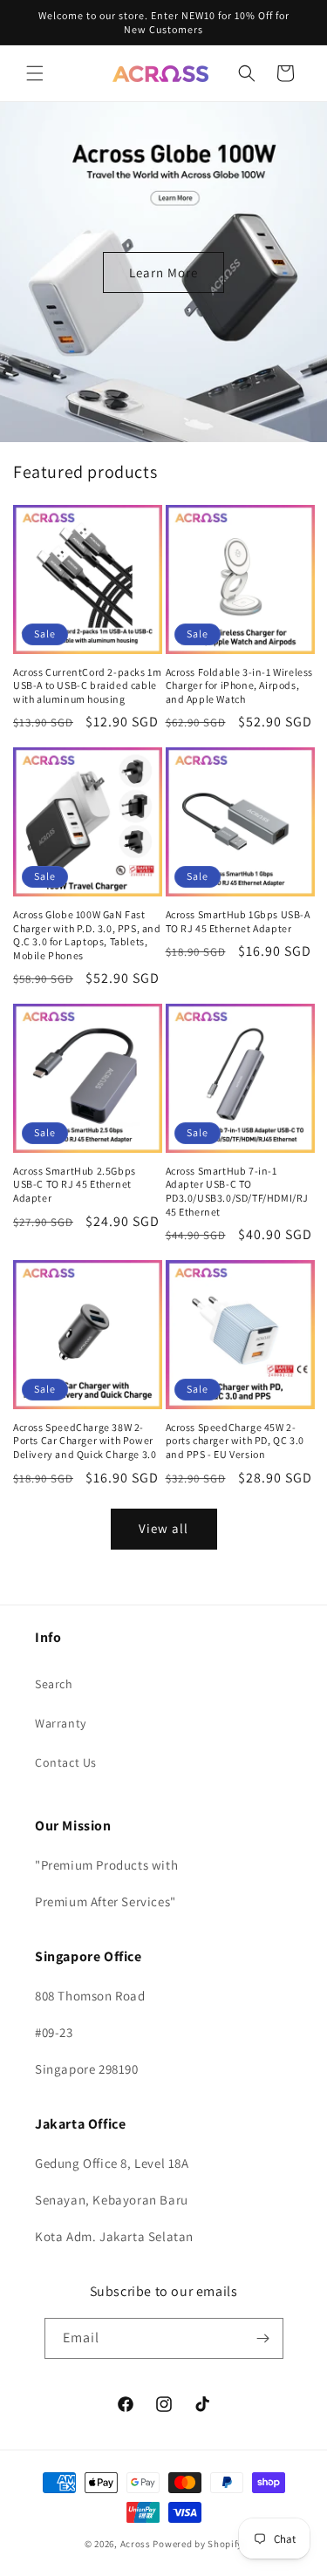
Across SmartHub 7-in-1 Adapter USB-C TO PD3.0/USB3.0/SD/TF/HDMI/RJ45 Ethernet (238, 1191)
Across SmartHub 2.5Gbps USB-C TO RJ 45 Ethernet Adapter (75, 1184)
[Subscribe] (263, 2338)
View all (163, 1528)
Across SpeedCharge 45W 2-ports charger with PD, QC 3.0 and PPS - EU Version (235, 1441)
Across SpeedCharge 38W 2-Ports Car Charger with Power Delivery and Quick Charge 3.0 (85, 1441)
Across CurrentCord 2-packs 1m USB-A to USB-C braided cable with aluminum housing (87, 685)
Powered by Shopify (198, 2544)
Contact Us (66, 1762)
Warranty (61, 1723)
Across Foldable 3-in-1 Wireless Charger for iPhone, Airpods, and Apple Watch (240, 685)
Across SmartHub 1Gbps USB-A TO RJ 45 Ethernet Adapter (238, 921)
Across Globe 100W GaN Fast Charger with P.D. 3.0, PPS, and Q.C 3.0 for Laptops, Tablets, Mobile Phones (87, 935)
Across (136, 2544)
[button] (35, 73)
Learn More (163, 272)
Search (54, 1684)
